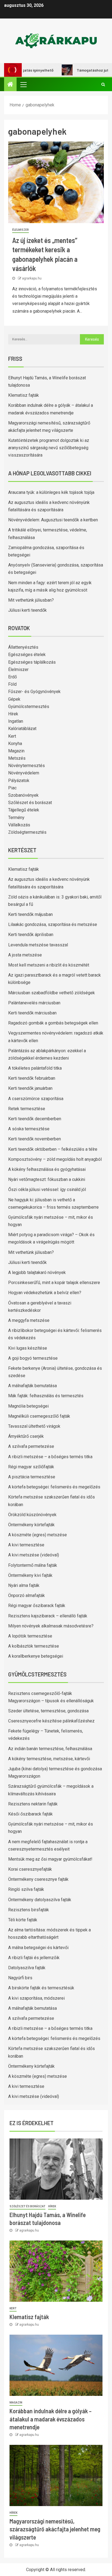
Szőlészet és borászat (30, 803)
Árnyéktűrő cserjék (26, 1436)
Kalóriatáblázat (22, 729)
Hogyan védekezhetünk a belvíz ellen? (45, 1293)
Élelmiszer (21, 230)
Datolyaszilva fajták (27, 1968)
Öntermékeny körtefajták (31, 1525)
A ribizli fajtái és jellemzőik (34, 1958)
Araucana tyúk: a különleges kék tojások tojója (51, 492)
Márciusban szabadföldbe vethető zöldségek (52, 993)
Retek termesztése (27, 1109)
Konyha (15, 744)
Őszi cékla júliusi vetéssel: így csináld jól (47, 1189)
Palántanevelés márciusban (34, 1003)
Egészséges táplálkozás (32, 662)
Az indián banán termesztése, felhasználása (50, 1749)
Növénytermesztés (27, 766)
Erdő (13, 677)
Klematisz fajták (24, 395)
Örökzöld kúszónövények (32, 1515)
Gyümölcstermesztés (29, 707)
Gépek (14, 699)
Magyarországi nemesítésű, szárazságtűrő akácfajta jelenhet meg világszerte (55, 2529)
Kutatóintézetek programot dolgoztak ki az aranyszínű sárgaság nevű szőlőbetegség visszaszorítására (49, 448)
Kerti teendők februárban (32, 1078)
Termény (16, 818)
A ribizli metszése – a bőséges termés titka (50, 1457)
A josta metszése (25, 955)
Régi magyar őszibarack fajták (37, 1606)
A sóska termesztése (29, 1129)
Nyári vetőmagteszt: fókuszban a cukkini (47, 1179)
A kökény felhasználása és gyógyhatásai (47, 1169)
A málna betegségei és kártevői (38, 1948)
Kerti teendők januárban (30, 1088)
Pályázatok (19, 781)
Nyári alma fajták (24, 1585)
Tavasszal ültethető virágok (34, 1426)
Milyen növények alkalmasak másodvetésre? (51, 1626)
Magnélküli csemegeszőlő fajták (39, 1416)
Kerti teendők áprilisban (31, 935)
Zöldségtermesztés (27, 832)
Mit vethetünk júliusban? (31, 600)
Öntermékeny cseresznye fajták (38, 1879)
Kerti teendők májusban (30, 914)
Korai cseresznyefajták (30, 1869)
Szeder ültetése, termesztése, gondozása (48, 1711)
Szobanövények (23, 795)
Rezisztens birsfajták (29, 1910)
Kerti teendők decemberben (35, 1119)
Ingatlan (16, 721)
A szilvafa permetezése (31, 1446)
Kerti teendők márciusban (32, 1013)
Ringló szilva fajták (26, 1889)
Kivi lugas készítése (28, 1348)
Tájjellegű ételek (24, 810)
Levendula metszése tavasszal (38, 945)
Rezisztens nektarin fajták (33, 1804)
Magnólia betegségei (28, 1406)
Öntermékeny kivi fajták (30, 1575)
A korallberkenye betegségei (36, 1656)
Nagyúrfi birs (20, 1978)
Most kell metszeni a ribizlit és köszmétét (49, 965)
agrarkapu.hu (32, 278)
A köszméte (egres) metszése (38, 1535)
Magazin (16, 751)
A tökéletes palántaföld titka (35, 1068)
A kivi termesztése (26, 1545)
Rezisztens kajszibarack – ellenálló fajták (48, 1616)
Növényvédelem (24, 773)
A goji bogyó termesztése (33, 1358)
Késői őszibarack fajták (30, 1814)
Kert (12, 736)
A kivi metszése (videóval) (34, 1555)
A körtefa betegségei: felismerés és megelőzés (54, 1487)
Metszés (17, 758)
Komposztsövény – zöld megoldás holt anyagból (55, 1159)
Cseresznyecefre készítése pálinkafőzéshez (51, 1721)
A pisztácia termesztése (32, 1477)
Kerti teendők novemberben (35, 1139)
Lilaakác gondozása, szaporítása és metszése (53, 924)
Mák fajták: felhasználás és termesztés (46, 1396)
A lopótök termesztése (30, 1636)
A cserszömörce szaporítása (36, 1099)
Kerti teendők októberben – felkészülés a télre (53, 1149)
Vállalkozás (19, 825)
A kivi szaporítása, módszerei (36, 1998)
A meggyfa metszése (29, 1320)
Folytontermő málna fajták (33, 1565)
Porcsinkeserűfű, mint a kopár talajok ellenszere (54, 1283)
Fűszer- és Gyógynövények (34, 692)
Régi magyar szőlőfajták (31, 1467)
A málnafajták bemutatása (32, 1386)
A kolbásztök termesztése (34, 1646)
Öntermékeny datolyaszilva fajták (40, 1900)
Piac (12, 788)
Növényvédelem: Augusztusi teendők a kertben (53, 520)
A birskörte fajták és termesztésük (41, 1988)
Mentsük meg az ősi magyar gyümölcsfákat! (50, 1859)
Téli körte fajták (23, 1920)
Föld (12, 684)
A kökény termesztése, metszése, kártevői (49, 1759)
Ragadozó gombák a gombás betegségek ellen (53, 1023)
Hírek (13, 714)
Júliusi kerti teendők (27, 610)
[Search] (103, 84)
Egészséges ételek (27, 655)
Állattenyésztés (23, 647)
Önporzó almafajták (27, 1595)
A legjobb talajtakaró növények (37, 1272)
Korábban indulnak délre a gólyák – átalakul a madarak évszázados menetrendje (51, 2419)
